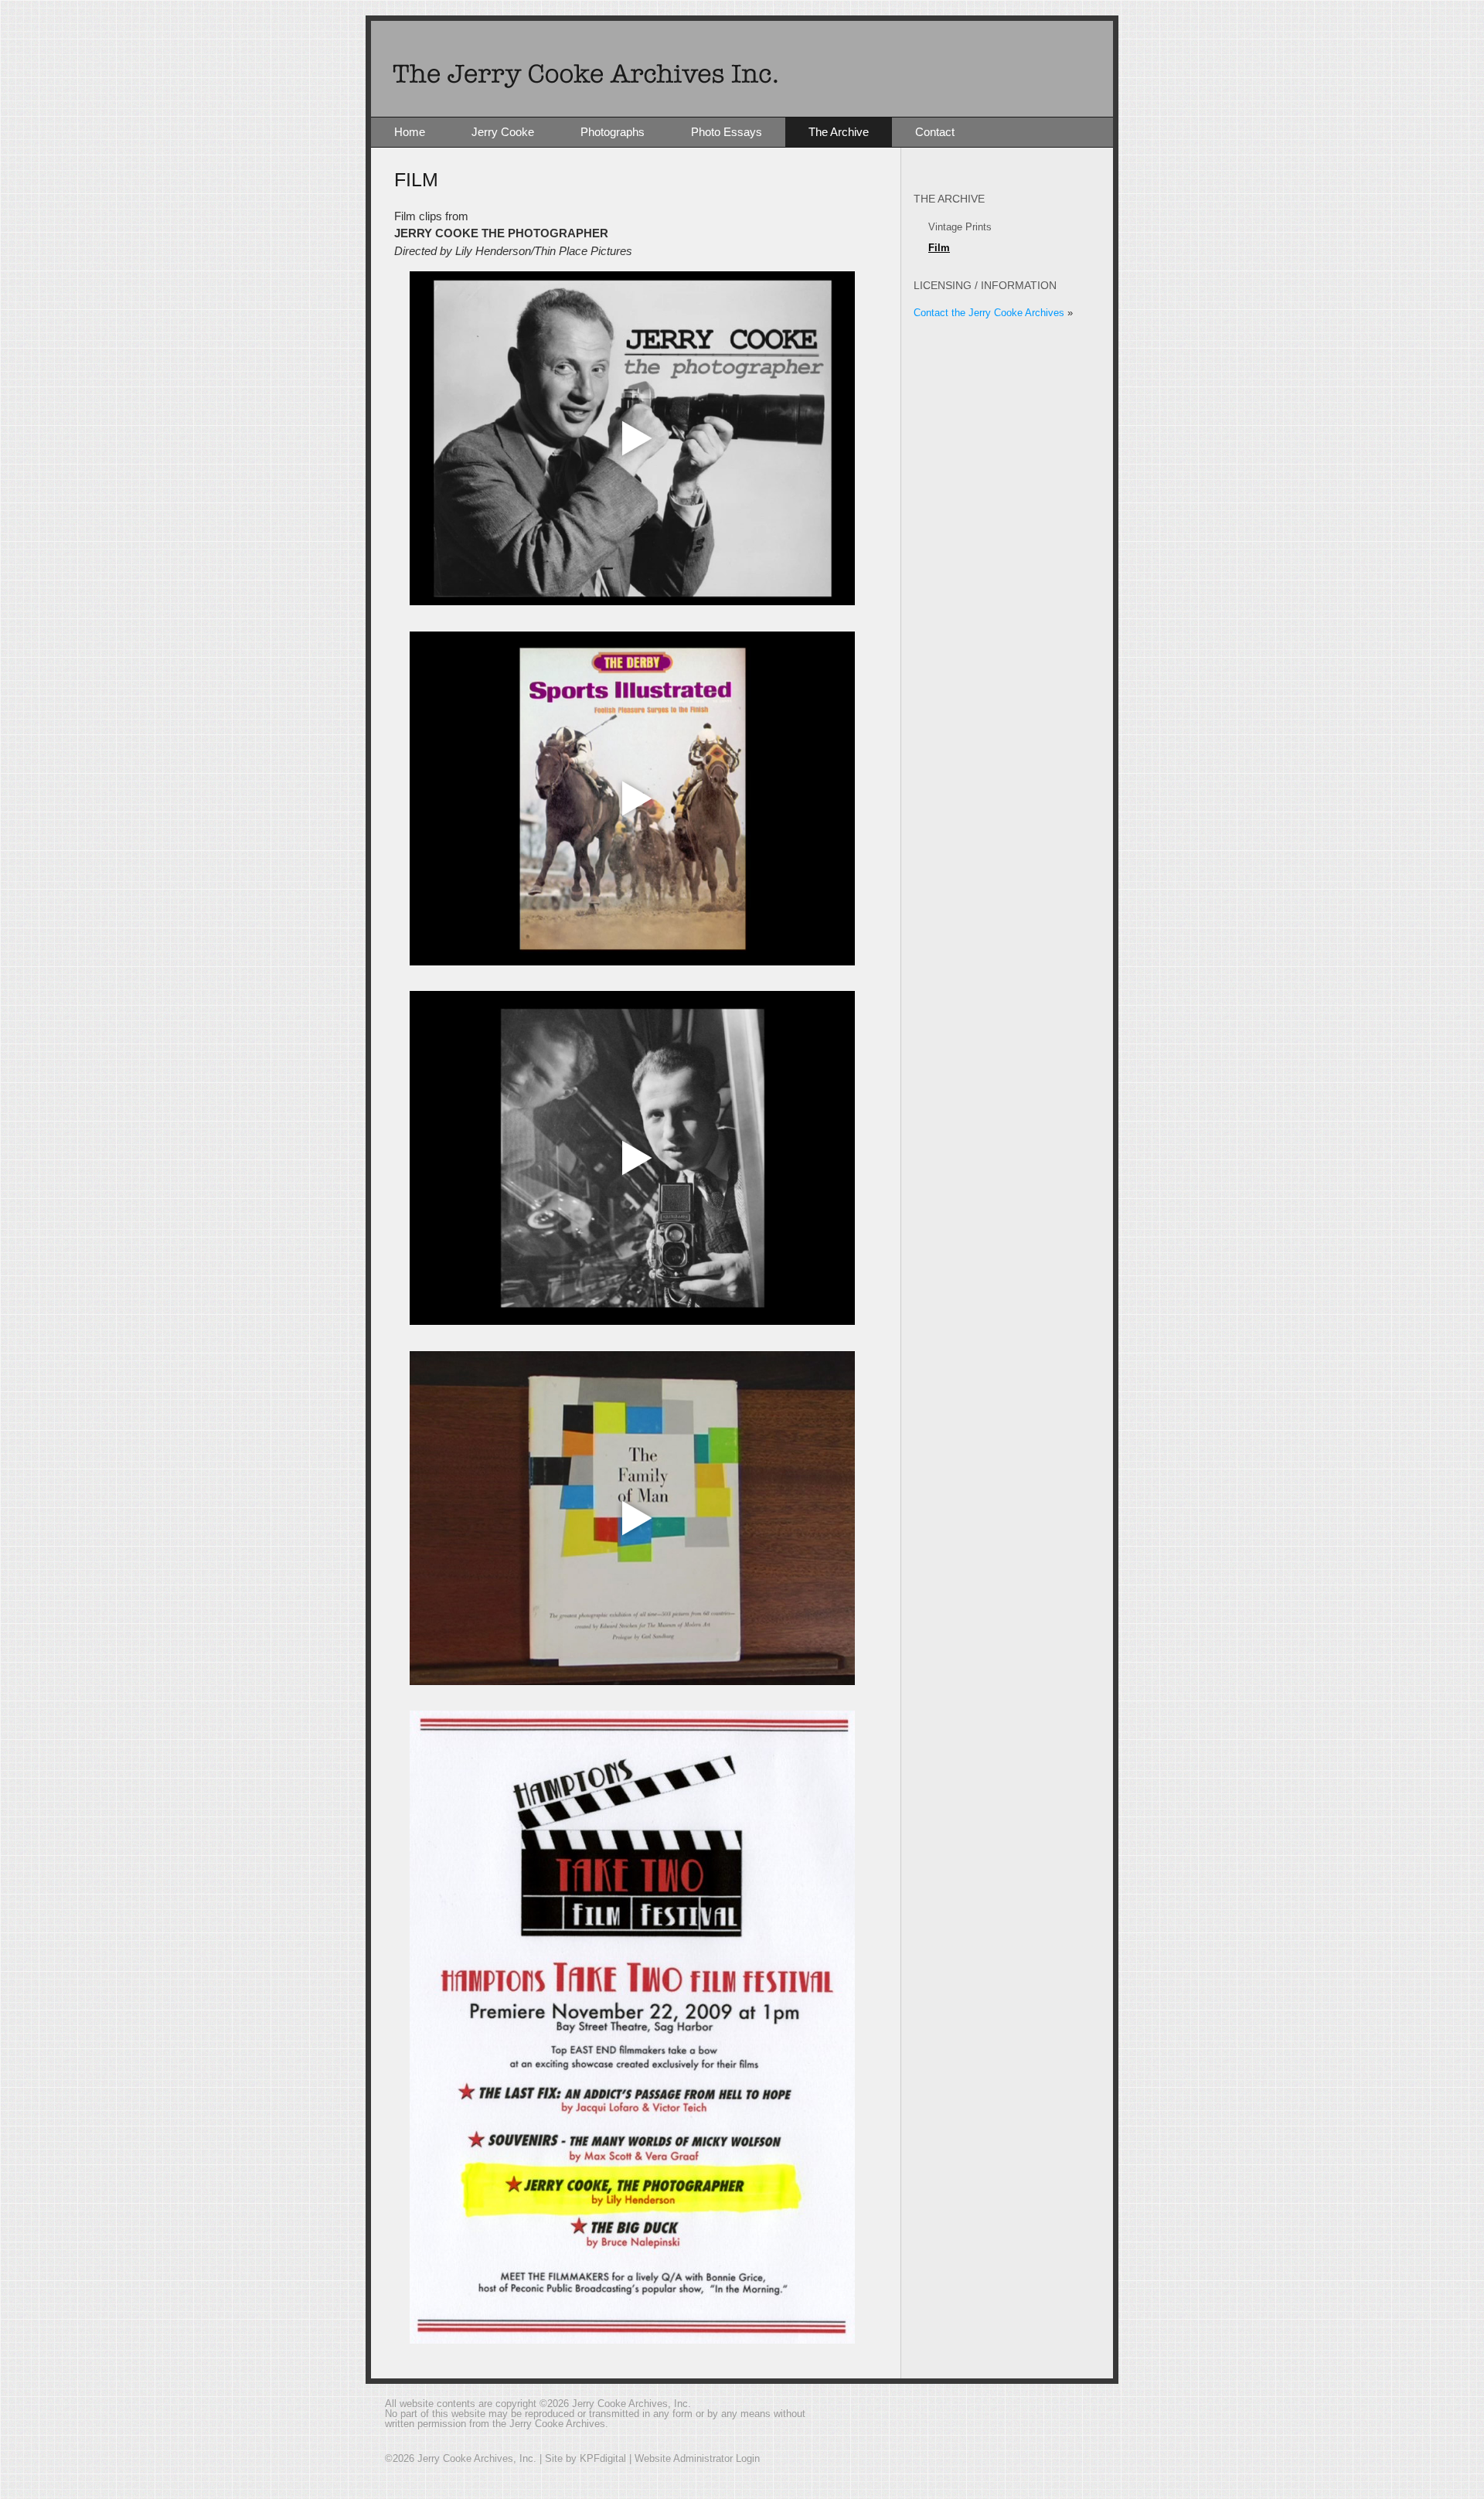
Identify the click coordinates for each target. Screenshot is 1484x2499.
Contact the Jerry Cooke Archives (989, 313)
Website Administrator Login (697, 2458)
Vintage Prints (960, 227)
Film (939, 248)
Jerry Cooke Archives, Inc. (742, 69)
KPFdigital (603, 2458)
